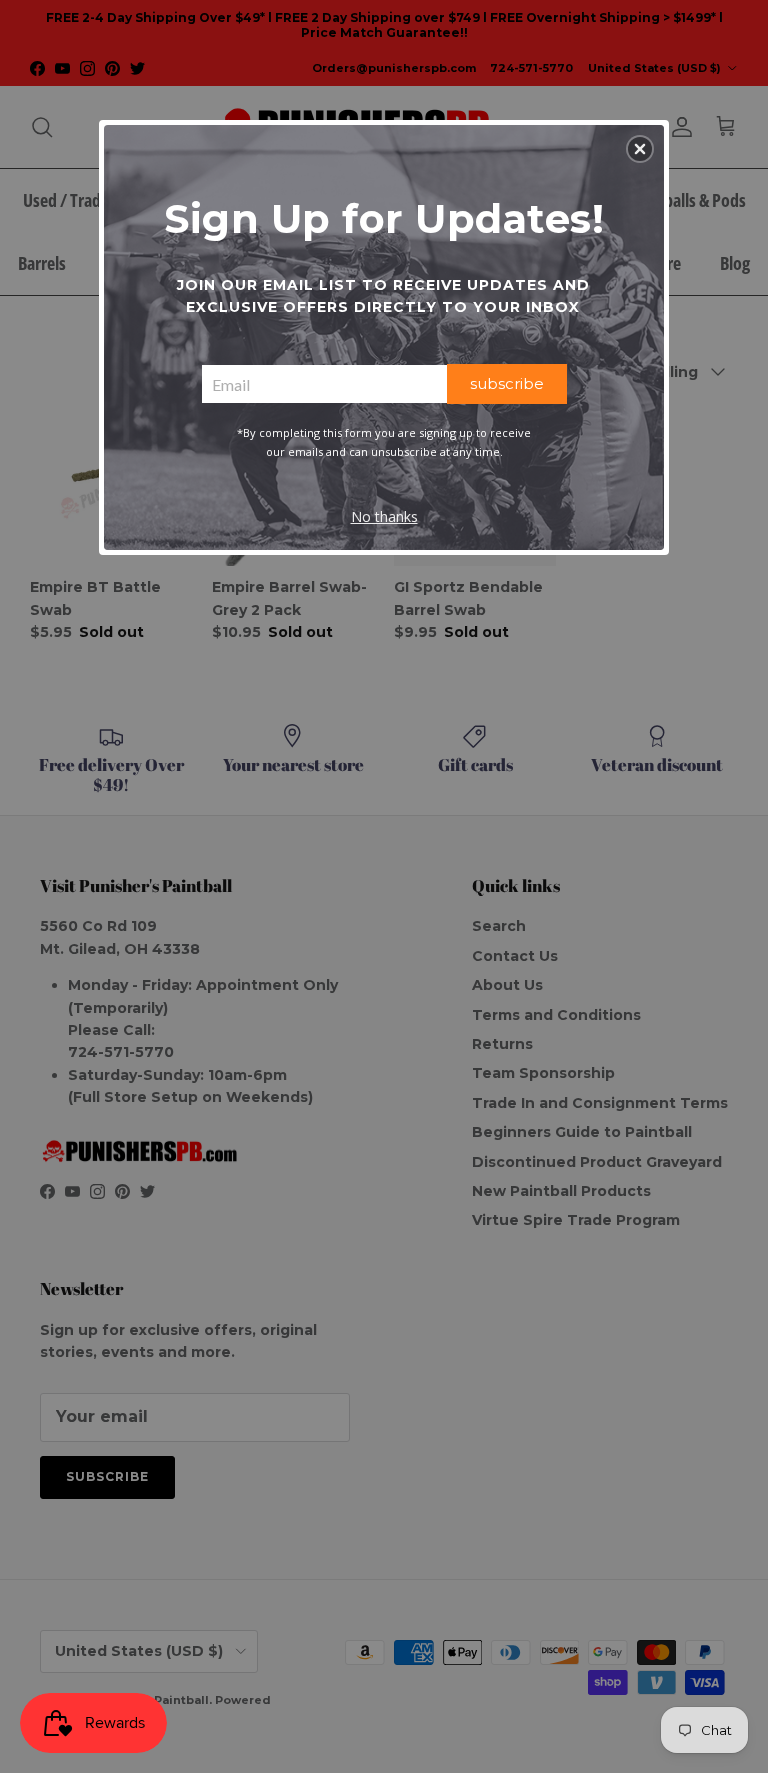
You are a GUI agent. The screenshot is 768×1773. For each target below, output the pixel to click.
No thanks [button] (384, 516)
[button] (640, 149)
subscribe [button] (507, 383)
